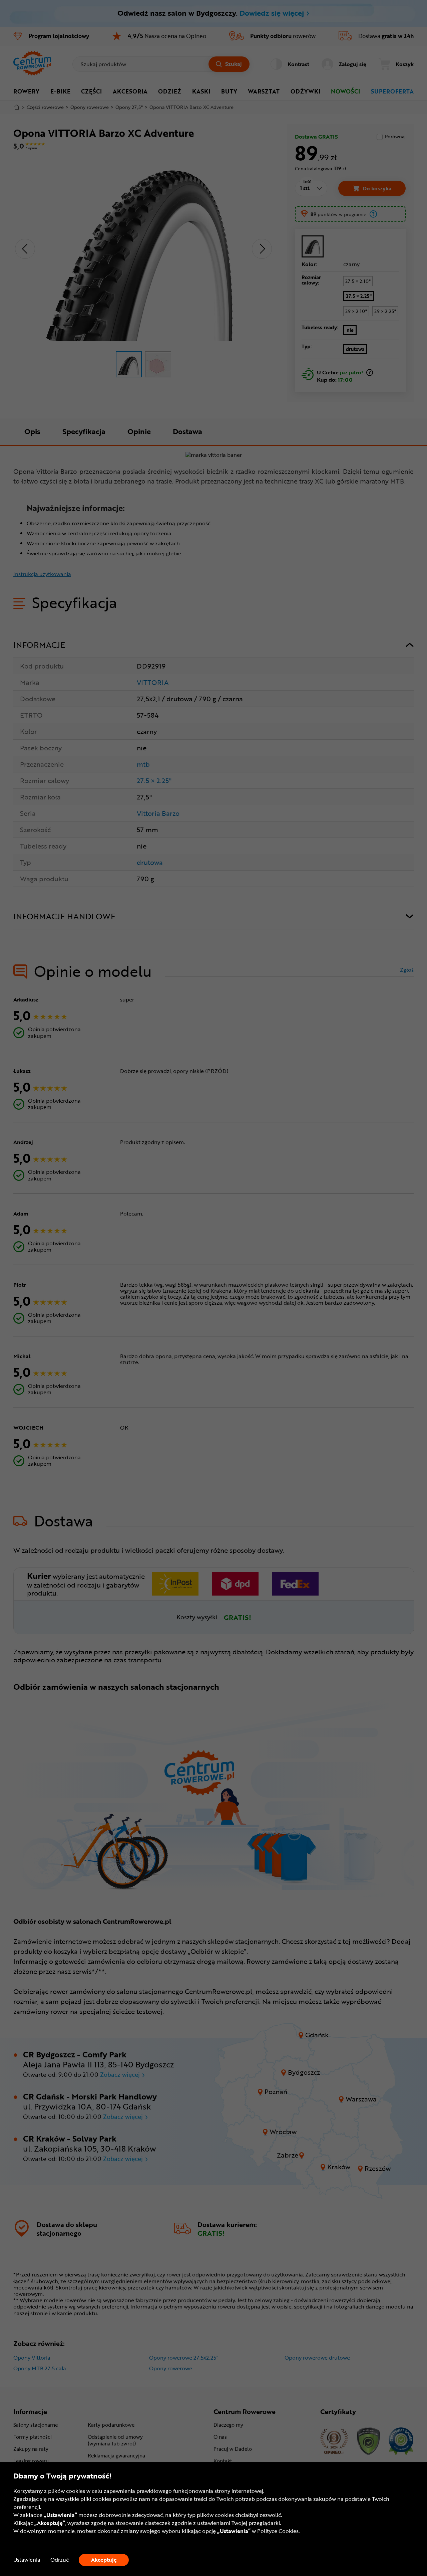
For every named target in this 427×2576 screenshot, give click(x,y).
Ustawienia (27, 2560)
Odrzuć (60, 2560)
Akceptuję (104, 2560)
